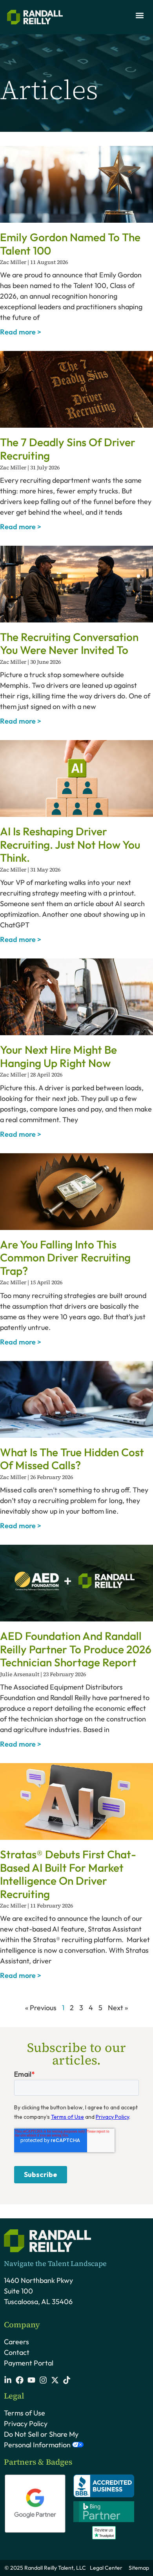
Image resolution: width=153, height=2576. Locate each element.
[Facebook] (20, 2380)
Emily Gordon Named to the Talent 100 (70, 244)
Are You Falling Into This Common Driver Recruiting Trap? (65, 1258)
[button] (139, 15)
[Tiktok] (67, 2380)
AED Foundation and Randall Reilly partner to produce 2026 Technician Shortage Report (76, 1649)
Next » (118, 2008)
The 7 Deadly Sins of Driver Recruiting (68, 449)
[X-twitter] (55, 2380)
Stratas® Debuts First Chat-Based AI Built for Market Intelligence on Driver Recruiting (68, 1874)
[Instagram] (43, 2380)
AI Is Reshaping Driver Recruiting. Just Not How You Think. (70, 844)
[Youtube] (31, 2380)
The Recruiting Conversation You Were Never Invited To (69, 644)
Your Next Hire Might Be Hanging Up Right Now (58, 1056)
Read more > (21, 332)
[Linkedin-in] (8, 2380)
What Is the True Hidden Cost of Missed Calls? (72, 1459)
